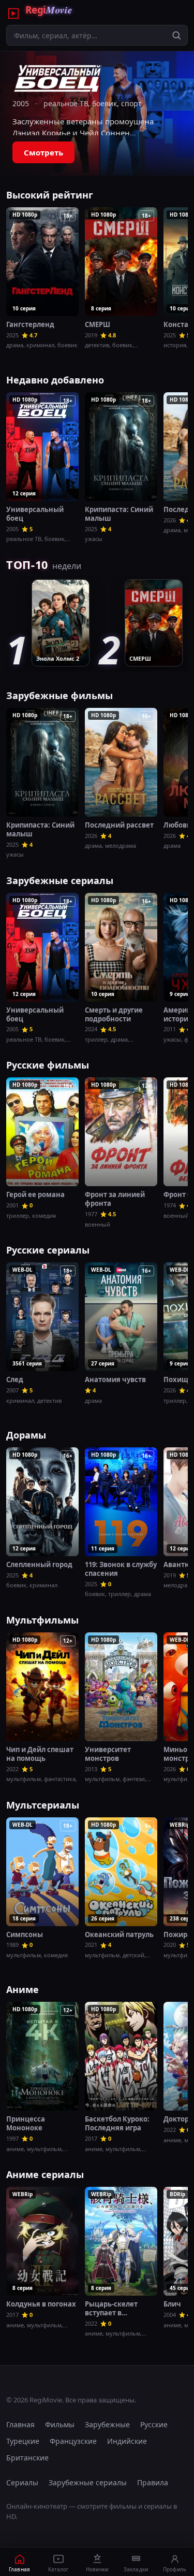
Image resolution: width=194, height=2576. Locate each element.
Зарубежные (107, 2424)
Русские (154, 2424)
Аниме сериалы (45, 2174)
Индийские (127, 2441)
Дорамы (26, 1435)
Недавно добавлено (55, 380)
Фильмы (60, 2424)
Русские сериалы (48, 1250)
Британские (27, 2458)
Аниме (23, 1989)
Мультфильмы (42, 1620)
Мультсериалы (43, 1805)
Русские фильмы (48, 1065)
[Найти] (176, 35)
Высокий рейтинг (50, 195)
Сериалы (22, 2482)
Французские (73, 2441)
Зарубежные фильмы (59, 695)
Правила (153, 2482)
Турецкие (23, 2441)
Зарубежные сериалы (60, 880)
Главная (20, 2424)
